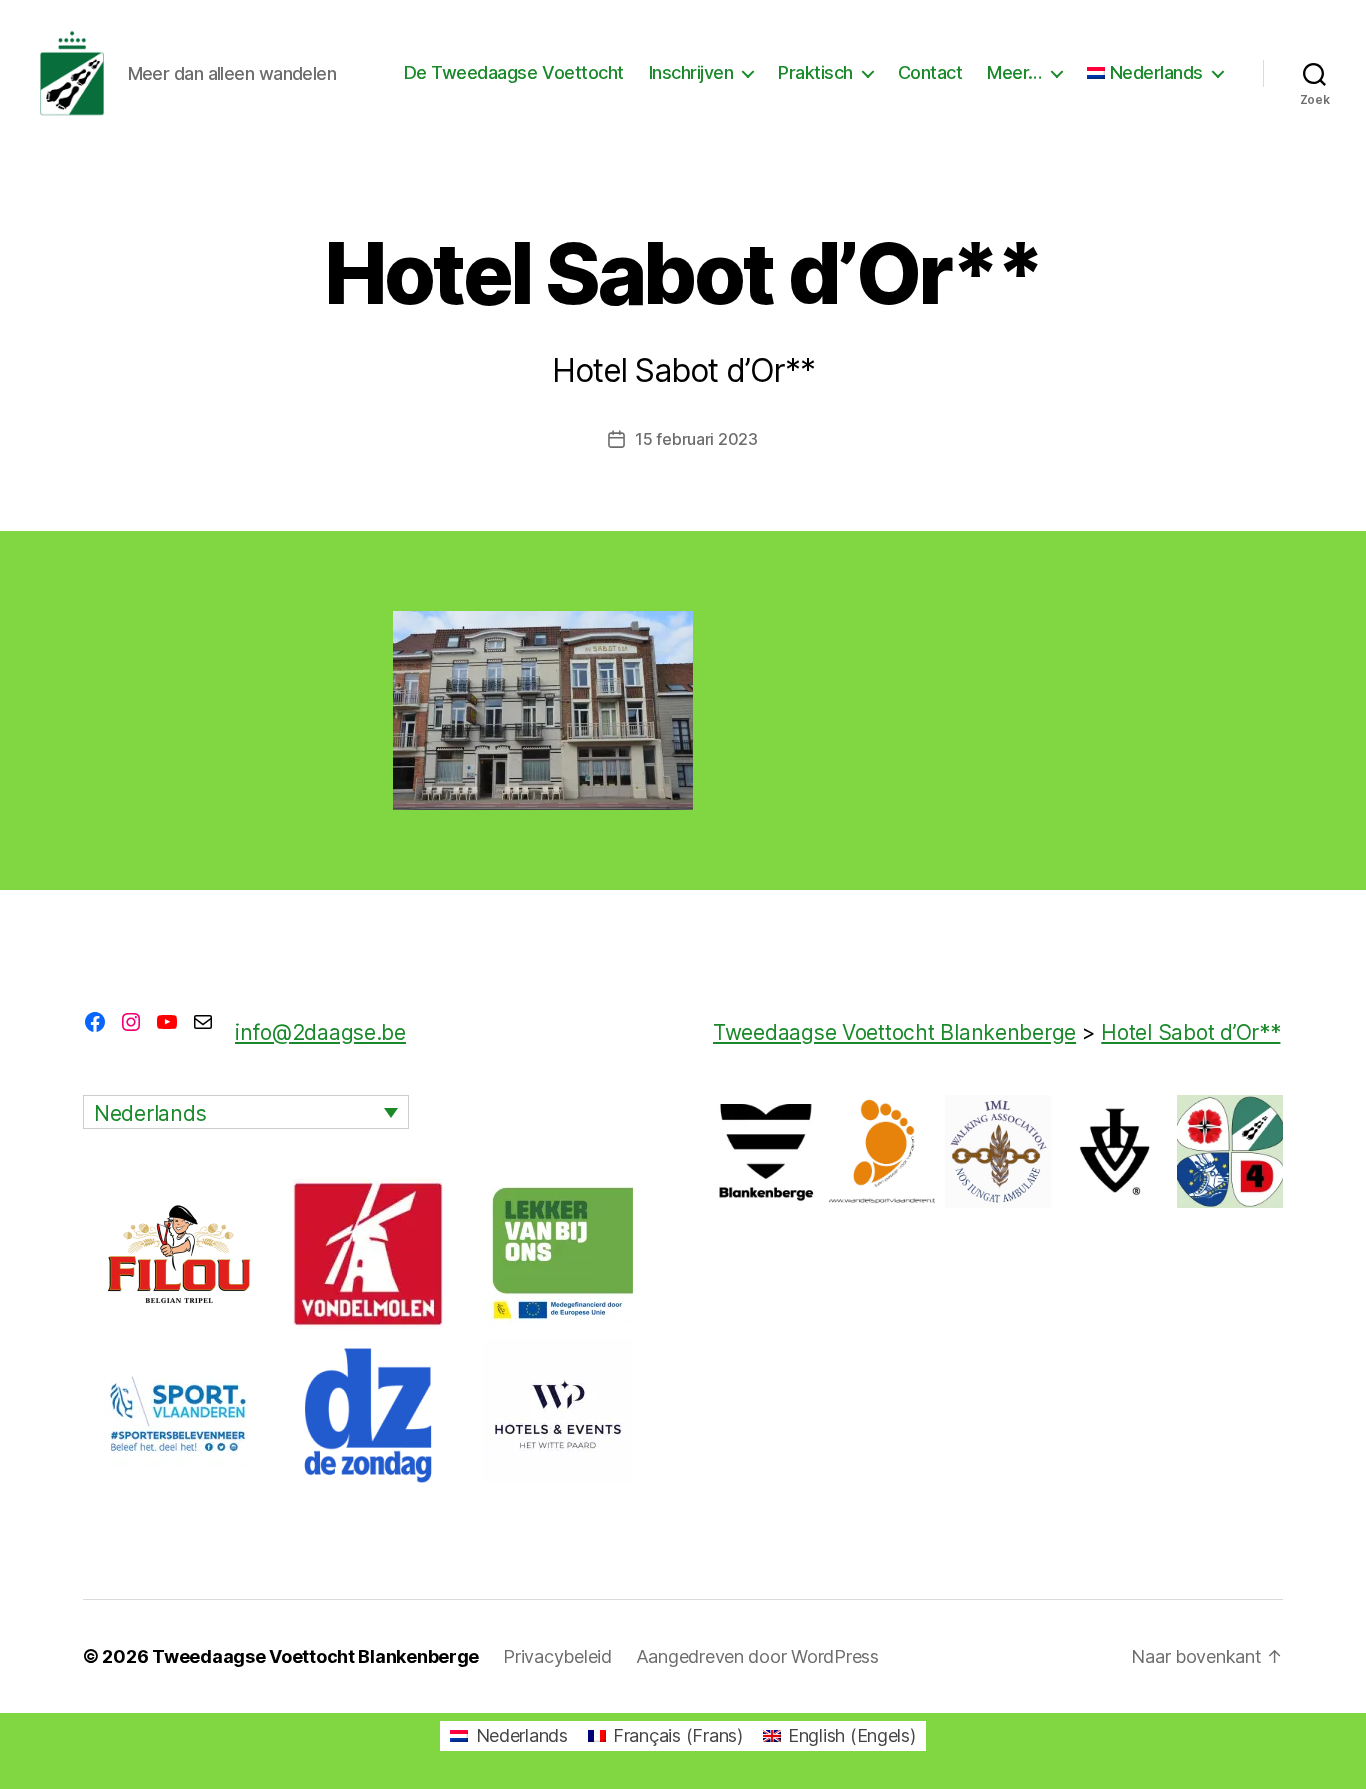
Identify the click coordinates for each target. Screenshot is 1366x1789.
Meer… (1014, 72)
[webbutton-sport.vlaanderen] (178, 1414)
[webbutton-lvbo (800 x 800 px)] (558, 1254)
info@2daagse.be (320, 1032)
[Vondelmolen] (368, 1254)
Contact (930, 72)
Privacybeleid (557, 1656)
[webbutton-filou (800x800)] (178, 1254)
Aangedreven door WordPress (757, 1656)
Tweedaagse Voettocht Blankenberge (315, 1656)
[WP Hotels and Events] (558, 1414)
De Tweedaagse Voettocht (514, 72)
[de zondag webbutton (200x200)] (368, 1414)
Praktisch (815, 72)
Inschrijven (691, 72)
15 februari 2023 (696, 439)
